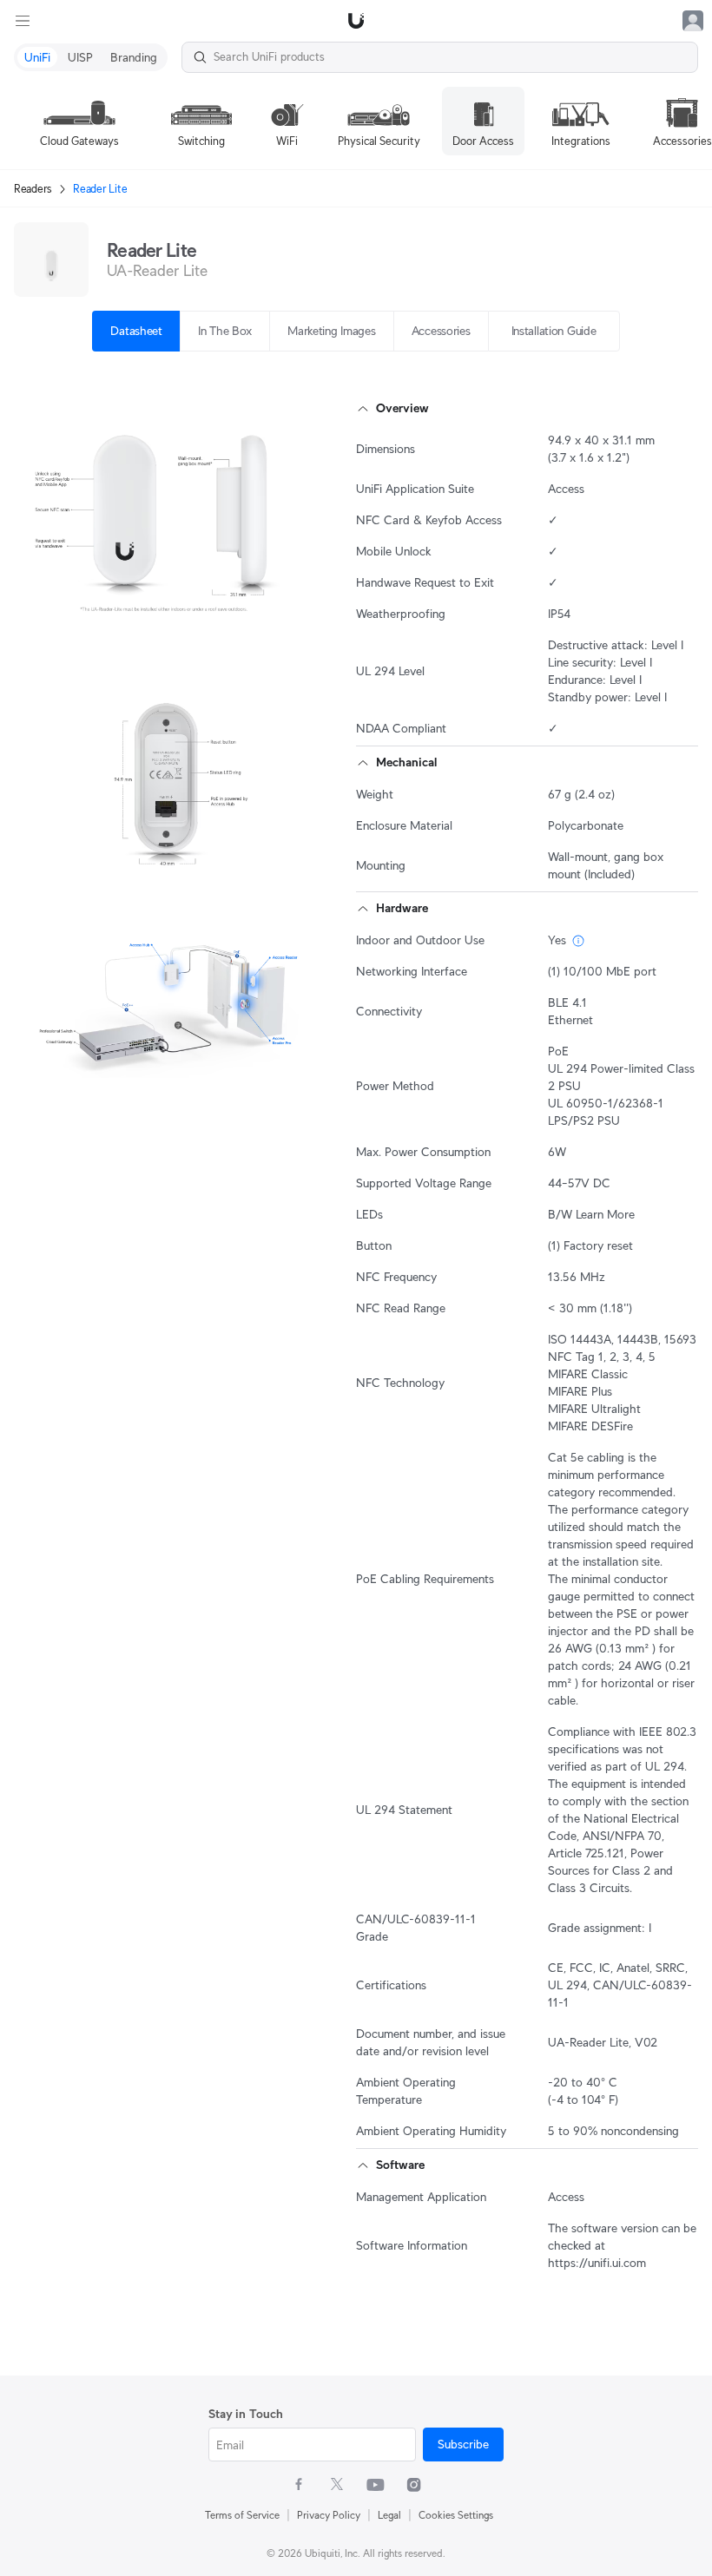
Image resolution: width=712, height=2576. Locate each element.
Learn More (605, 1214)
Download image (153, 614)
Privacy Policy (329, 2515)
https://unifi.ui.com (597, 2263)
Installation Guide (554, 331)
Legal (389, 2515)
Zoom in (275, 614)
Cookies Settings (456, 2515)
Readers (33, 189)
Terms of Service (242, 2515)
